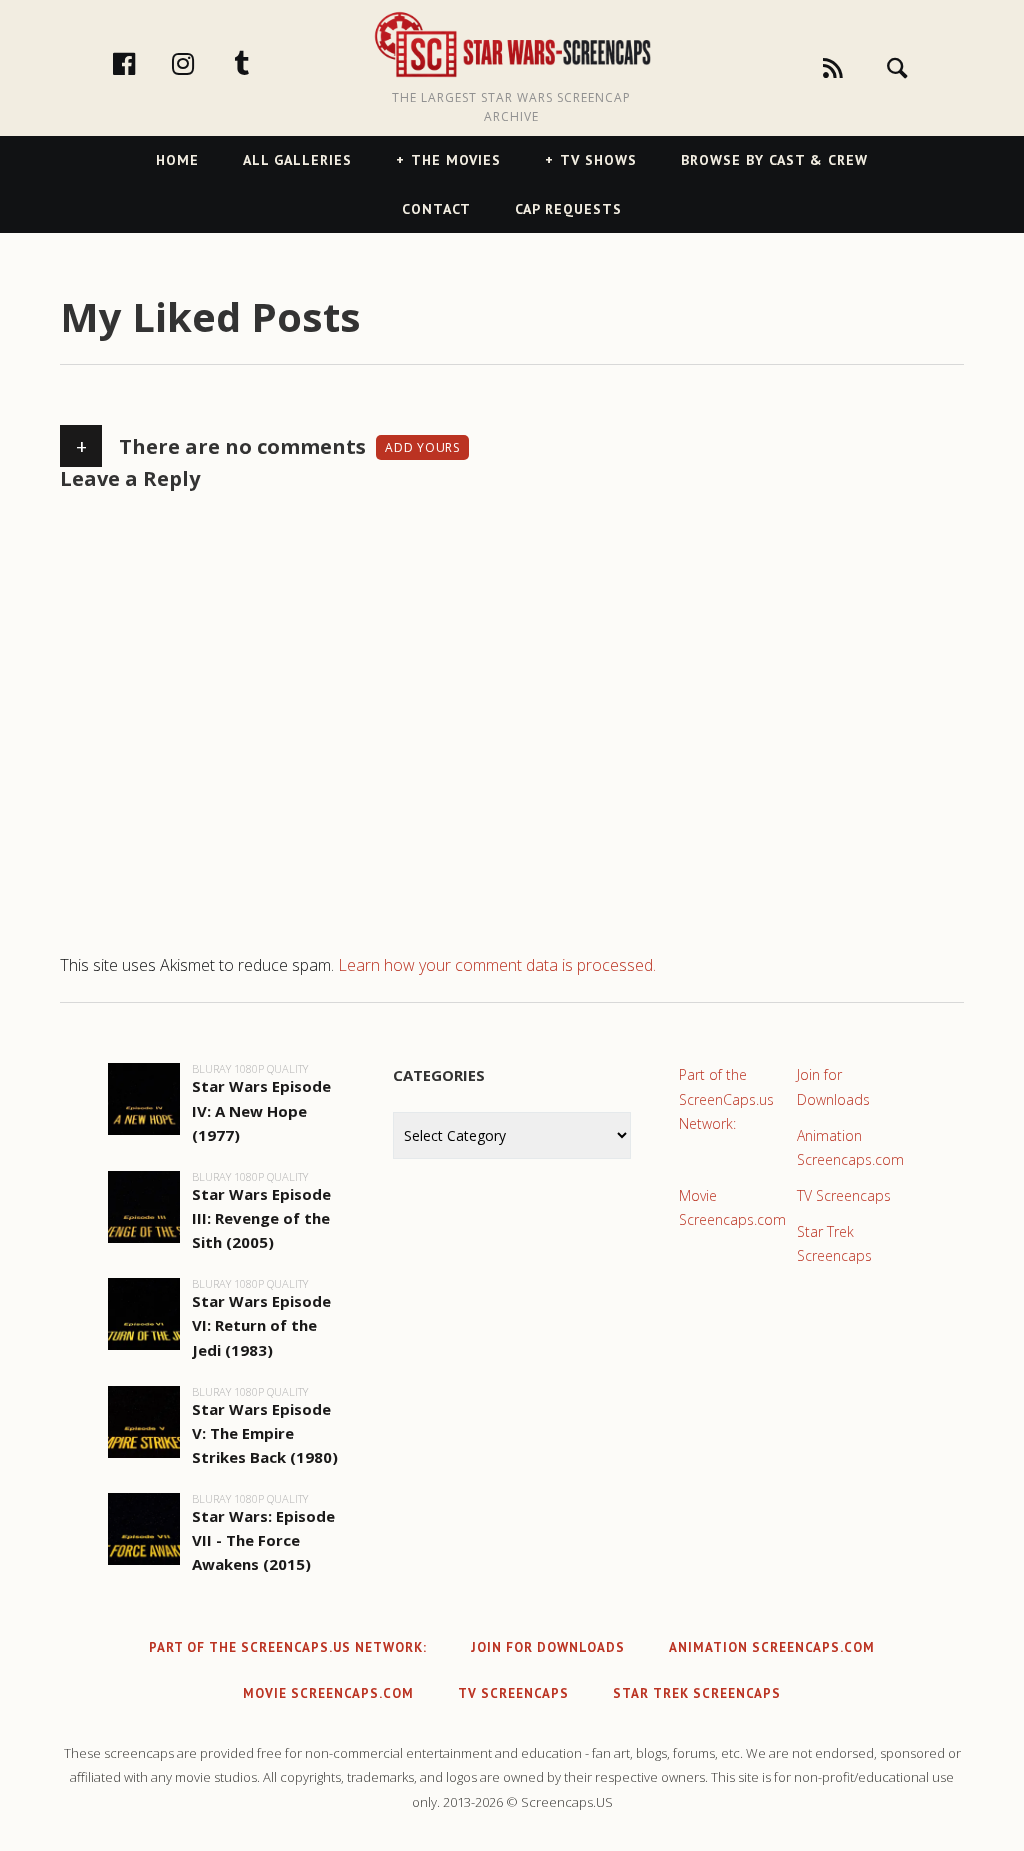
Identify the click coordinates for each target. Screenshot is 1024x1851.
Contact (436, 209)
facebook (145, 63)
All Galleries (297, 160)
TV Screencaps (844, 1195)
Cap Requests (568, 209)
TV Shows (598, 160)
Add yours (422, 447)
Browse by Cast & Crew (774, 160)
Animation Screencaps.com (850, 1147)
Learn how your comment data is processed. (497, 965)
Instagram (204, 63)
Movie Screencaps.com (732, 1207)
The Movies (456, 160)
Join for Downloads (833, 1086)
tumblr (263, 63)
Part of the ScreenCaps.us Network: (726, 1098)
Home (177, 160)
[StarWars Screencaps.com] (511, 46)
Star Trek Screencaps (834, 1243)
